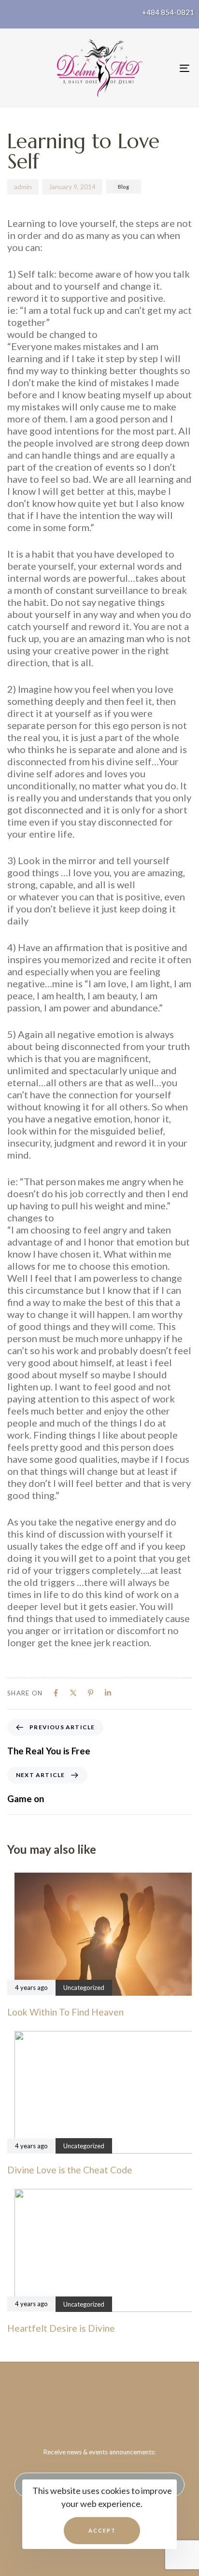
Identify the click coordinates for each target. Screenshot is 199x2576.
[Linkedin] (108, 1693)
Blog (123, 187)
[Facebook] (56, 1693)
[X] (73, 1693)
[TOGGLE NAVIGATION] (159, 68)
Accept (102, 2530)
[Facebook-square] (80, 2411)
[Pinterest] (91, 1693)
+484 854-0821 (168, 12)
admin (23, 187)
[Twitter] (99, 2411)
